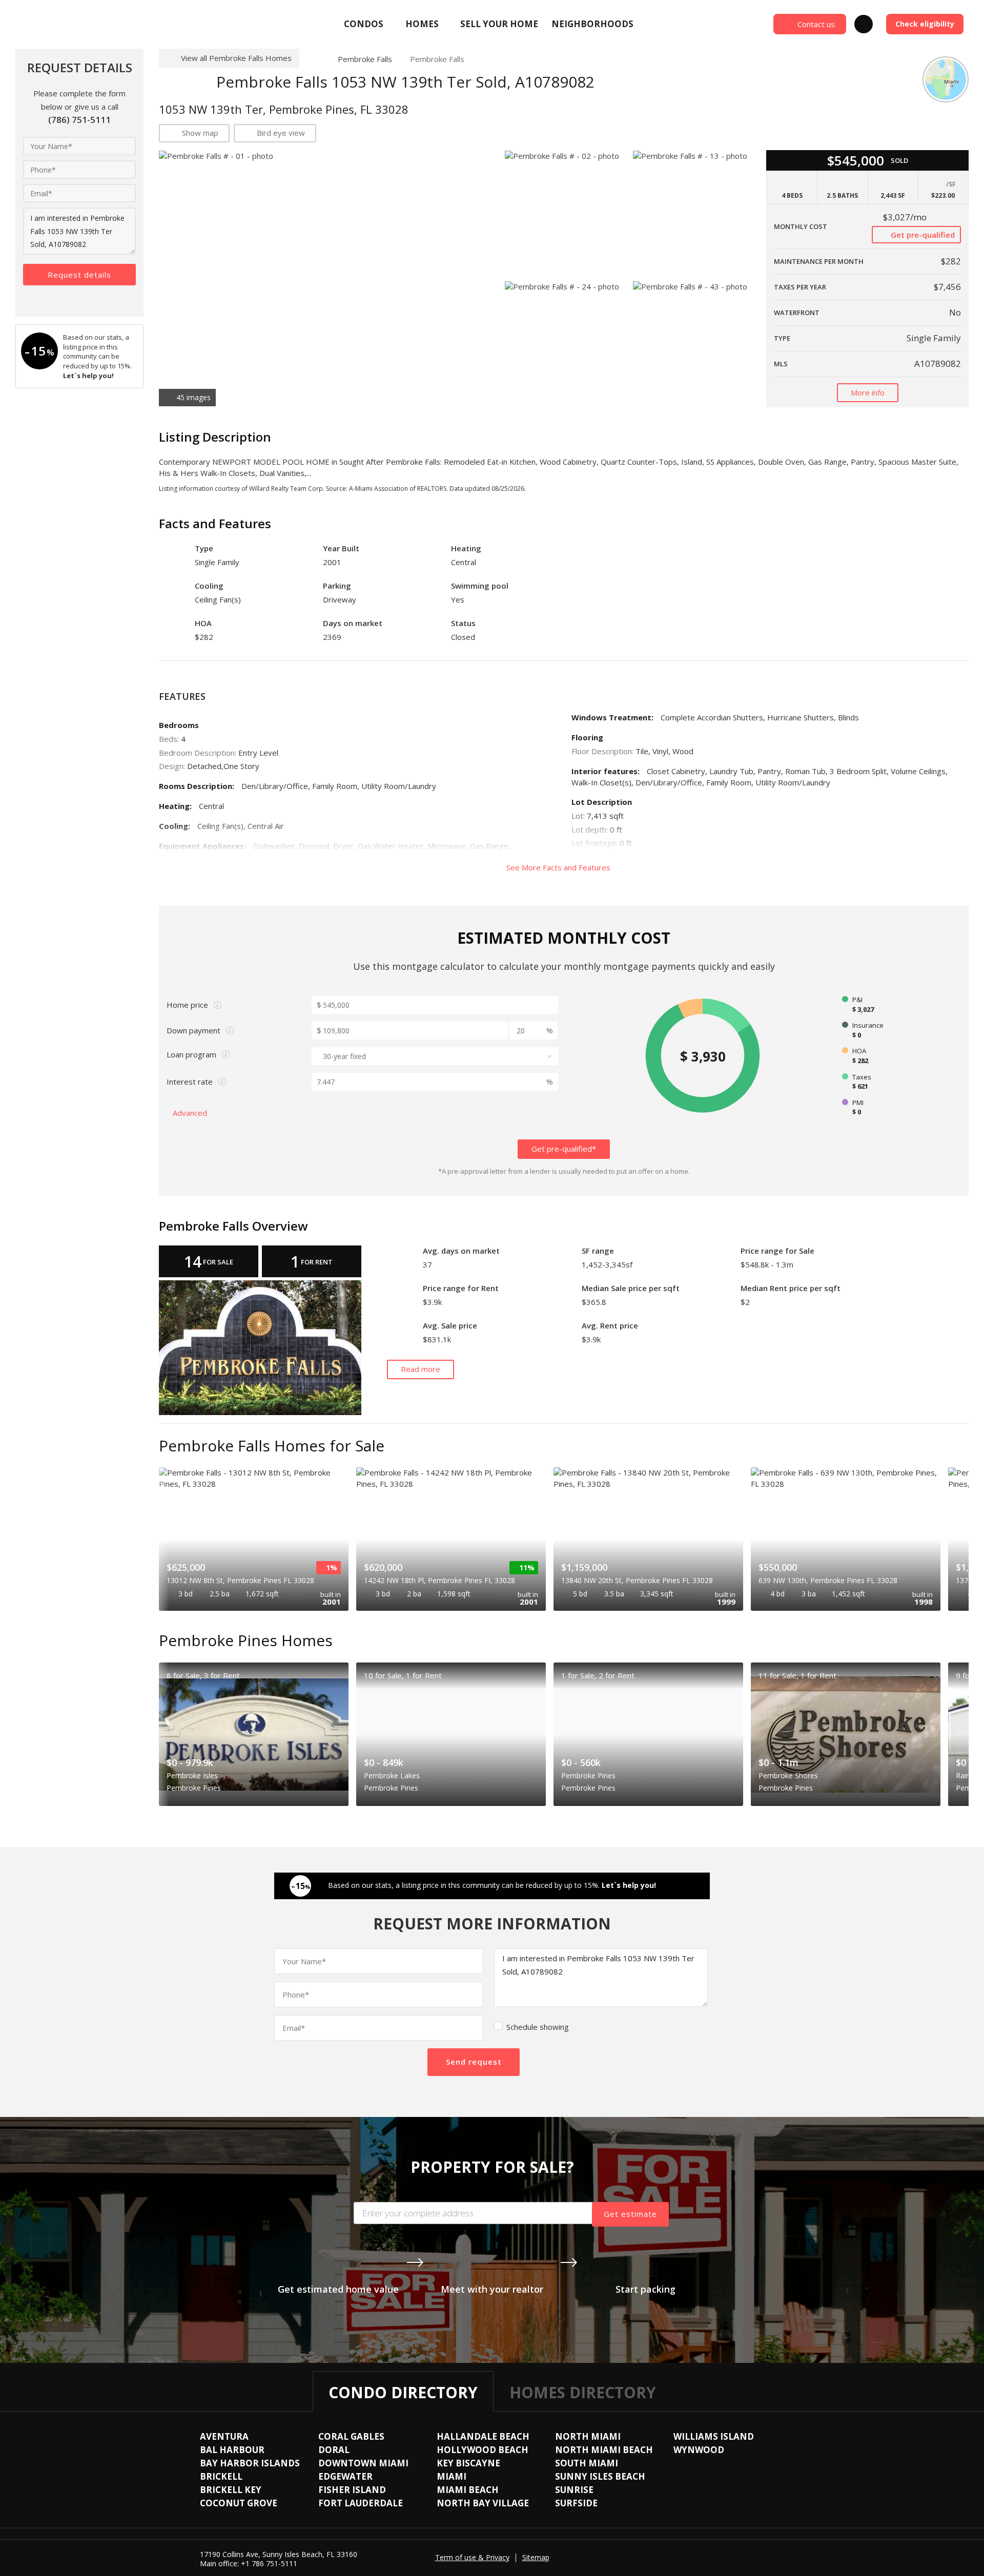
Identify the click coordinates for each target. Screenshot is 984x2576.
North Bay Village (483, 2503)
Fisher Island (352, 2490)
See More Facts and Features (559, 867)
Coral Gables (351, 2436)
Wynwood (699, 2450)
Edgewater (345, 2476)
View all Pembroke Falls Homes (236, 58)
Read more (421, 1369)
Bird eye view (281, 133)
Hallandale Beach (483, 2436)
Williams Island (714, 2436)
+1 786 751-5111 (269, 2563)
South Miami (587, 2463)
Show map (200, 133)
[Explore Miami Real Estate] (90, 24)
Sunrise (574, 2490)
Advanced (191, 1113)
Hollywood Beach (483, 2450)
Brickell (221, 2476)
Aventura (224, 2436)
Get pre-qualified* (564, 1149)
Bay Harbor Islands (250, 2463)
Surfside (576, 2503)
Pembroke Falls (365, 59)
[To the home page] (314, 59)
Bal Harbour (232, 2450)
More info (868, 392)
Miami (452, 2476)
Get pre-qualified (922, 235)
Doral (334, 2450)
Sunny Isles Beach (600, 2476)
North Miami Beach (604, 2450)
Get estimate (630, 2214)
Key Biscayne (468, 2463)
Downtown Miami (363, 2463)
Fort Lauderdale (361, 2503)
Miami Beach (468, 2490)
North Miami (588, 2436)
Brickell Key (231, 2490)
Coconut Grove (239, 2503)
